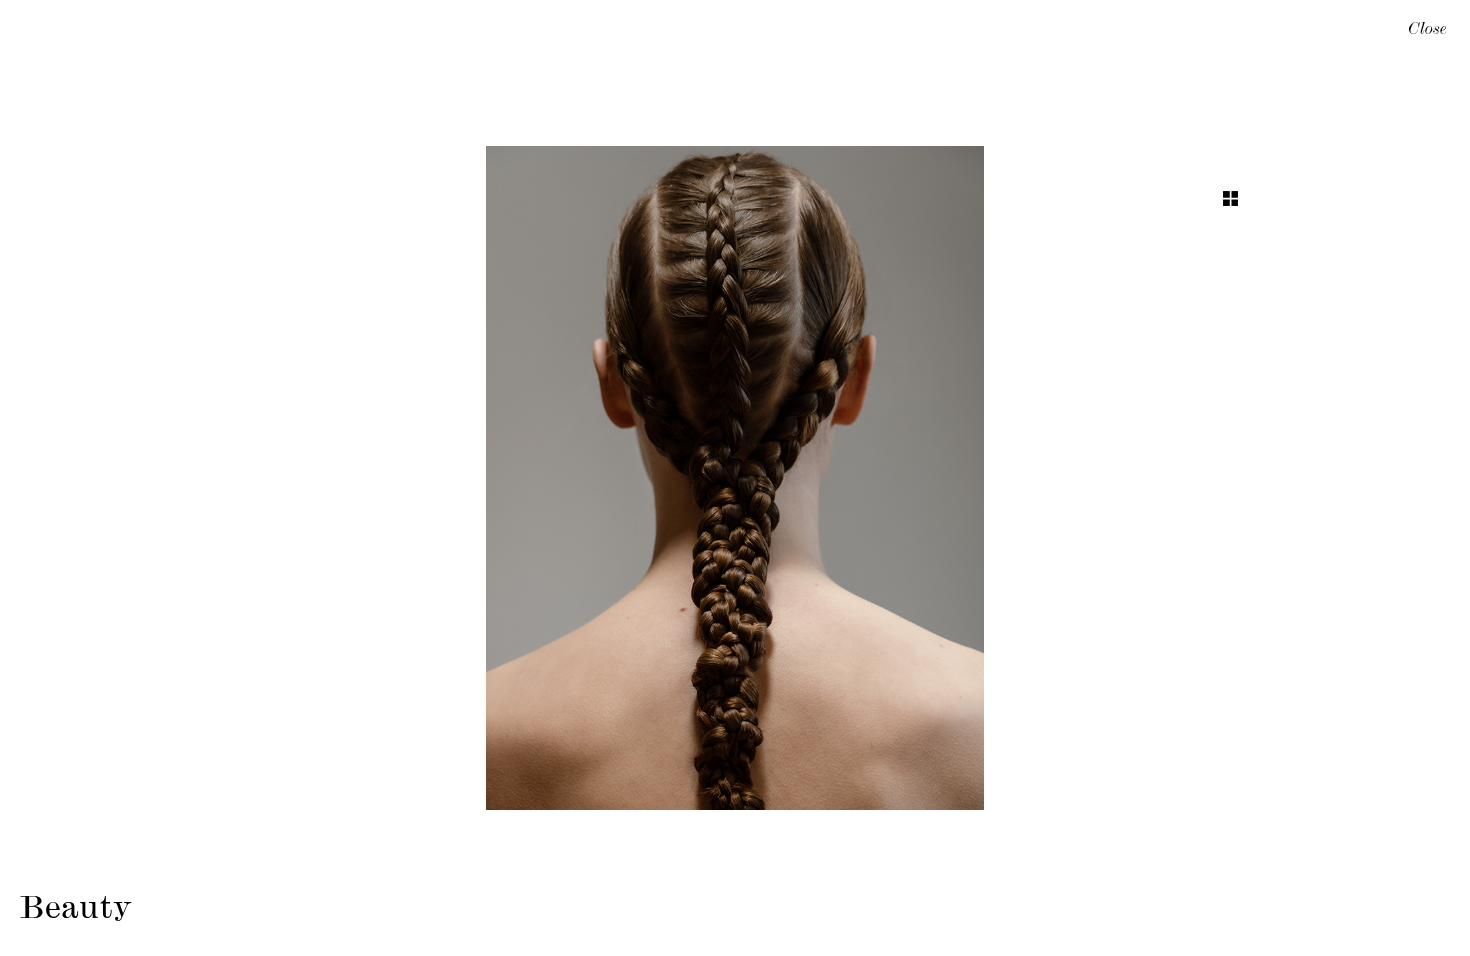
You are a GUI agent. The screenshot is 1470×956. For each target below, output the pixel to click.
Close (1427, 31)
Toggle (1230, 198)
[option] (735, 478)
